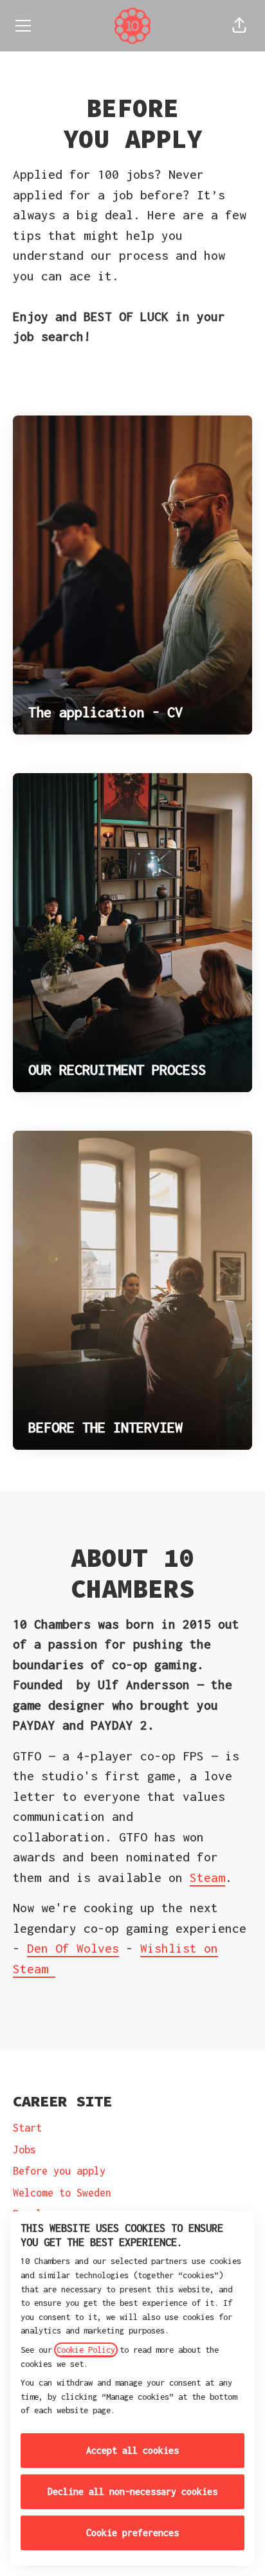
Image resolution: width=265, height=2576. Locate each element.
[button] (239, 26)
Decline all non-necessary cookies (132, 2491)
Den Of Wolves (73, 1948)
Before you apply (59, 2171)
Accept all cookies (132, 2450)
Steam (207, 1877)
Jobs (24, 2150)
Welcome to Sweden (62, 2193)
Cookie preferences (132, 2533)
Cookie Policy (86, 2350)
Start (27, 2128)
